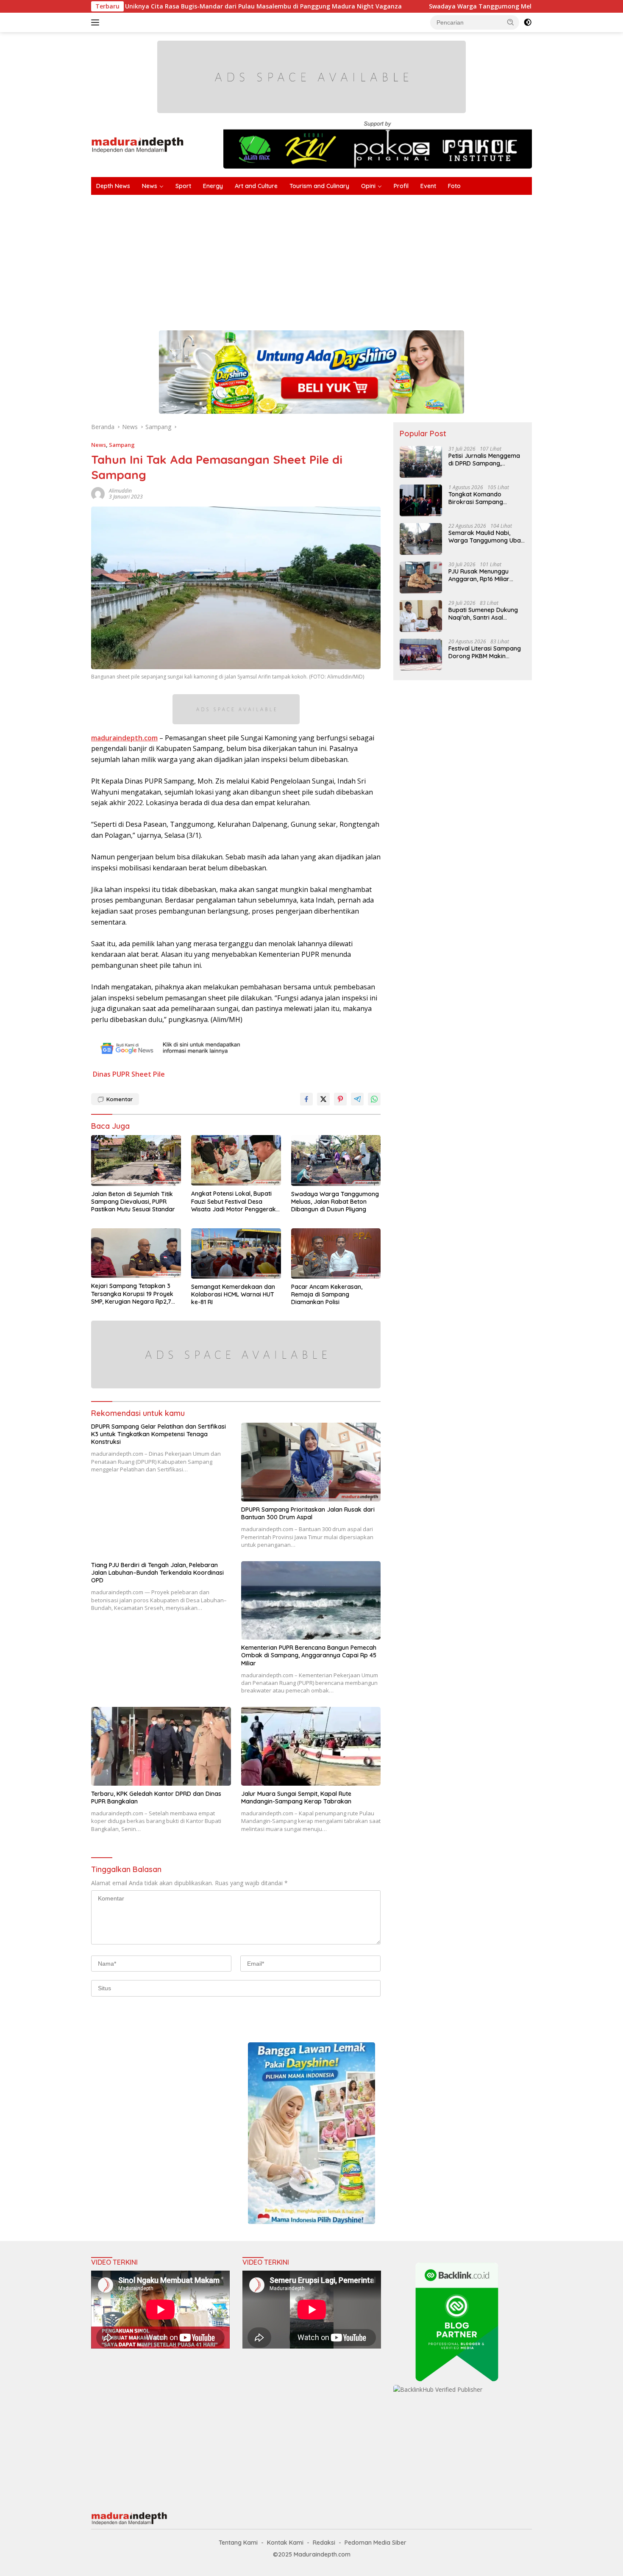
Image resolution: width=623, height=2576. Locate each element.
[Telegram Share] (357, 1099)
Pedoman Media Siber (375, 2543)
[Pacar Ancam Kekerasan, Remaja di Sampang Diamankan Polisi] (336, 1253)
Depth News (113, 186)
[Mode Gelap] (528, 22)
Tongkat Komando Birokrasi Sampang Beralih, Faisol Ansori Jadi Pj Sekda (484, 498)
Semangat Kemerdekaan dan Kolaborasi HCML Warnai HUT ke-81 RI (233, 1294)
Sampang (122, 445)
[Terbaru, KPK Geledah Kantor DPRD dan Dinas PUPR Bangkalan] (161, 1746)
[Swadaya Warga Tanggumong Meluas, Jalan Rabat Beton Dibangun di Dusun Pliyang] (336, 1161)
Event (428, 186)
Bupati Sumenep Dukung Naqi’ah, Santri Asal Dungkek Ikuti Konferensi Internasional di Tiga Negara (484, 614)
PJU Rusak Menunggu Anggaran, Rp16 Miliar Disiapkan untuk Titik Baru (485, 575)
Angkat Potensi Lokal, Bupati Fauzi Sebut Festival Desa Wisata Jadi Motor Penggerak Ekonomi (234, 1201)
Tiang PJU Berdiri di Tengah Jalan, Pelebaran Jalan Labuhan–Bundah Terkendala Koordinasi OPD (157, 1573)
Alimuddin (120, 491)
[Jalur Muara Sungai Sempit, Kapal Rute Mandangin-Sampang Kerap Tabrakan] (311, 1746)
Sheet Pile (148, 1074)
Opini (368, 186)
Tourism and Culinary (319, 186)
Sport (183, 186)
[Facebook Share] (306, 1099)
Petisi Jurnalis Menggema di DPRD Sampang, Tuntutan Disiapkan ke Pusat (484, 460)
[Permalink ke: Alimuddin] (98, 493)
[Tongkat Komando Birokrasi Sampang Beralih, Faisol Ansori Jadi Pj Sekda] (421, 500)
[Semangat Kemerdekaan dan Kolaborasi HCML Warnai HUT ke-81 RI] (236, 1253)
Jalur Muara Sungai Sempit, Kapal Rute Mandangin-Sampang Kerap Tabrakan (296, 1798)
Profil (401, 186)
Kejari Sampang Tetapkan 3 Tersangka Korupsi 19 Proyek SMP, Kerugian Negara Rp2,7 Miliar (132, 1294)
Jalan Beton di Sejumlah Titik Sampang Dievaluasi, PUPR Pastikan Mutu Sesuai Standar (133, 1202)
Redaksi (324, 2543)
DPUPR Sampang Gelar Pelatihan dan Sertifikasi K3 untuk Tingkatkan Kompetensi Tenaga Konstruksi (159, 1434)
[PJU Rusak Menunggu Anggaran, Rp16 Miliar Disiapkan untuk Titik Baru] (421, 578)
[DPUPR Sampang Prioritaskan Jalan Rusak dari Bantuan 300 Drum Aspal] (311, 1462)
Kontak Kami (285, 2543)
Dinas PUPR (111, 1074)
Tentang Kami (238, 2543)
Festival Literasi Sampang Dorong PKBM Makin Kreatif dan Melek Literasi (485, 652)
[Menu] (97, 22)
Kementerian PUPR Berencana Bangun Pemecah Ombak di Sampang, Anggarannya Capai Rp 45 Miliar (309, 1655)
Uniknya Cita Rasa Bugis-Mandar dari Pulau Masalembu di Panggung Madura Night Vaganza (154, 6)
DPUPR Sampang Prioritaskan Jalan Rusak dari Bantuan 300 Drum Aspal (308, 1513)
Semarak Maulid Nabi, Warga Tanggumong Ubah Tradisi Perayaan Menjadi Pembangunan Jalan (486, 537)
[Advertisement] (345, 258)
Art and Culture (256, 186)
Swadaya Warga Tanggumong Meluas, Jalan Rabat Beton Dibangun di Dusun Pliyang (446, 6)
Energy (213, 186)
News (150, 186)
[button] (511, 22)
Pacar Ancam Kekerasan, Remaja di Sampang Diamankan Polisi (327, 1294)
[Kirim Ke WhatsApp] (374, 1099)
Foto (454, 186)
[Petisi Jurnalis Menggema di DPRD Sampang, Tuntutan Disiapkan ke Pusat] (421, 462)
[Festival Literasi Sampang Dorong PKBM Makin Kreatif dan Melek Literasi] (421, 655)
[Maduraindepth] (138, 144)
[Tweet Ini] (323, 1099)
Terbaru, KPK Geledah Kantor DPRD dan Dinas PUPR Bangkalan (156, 1798)
